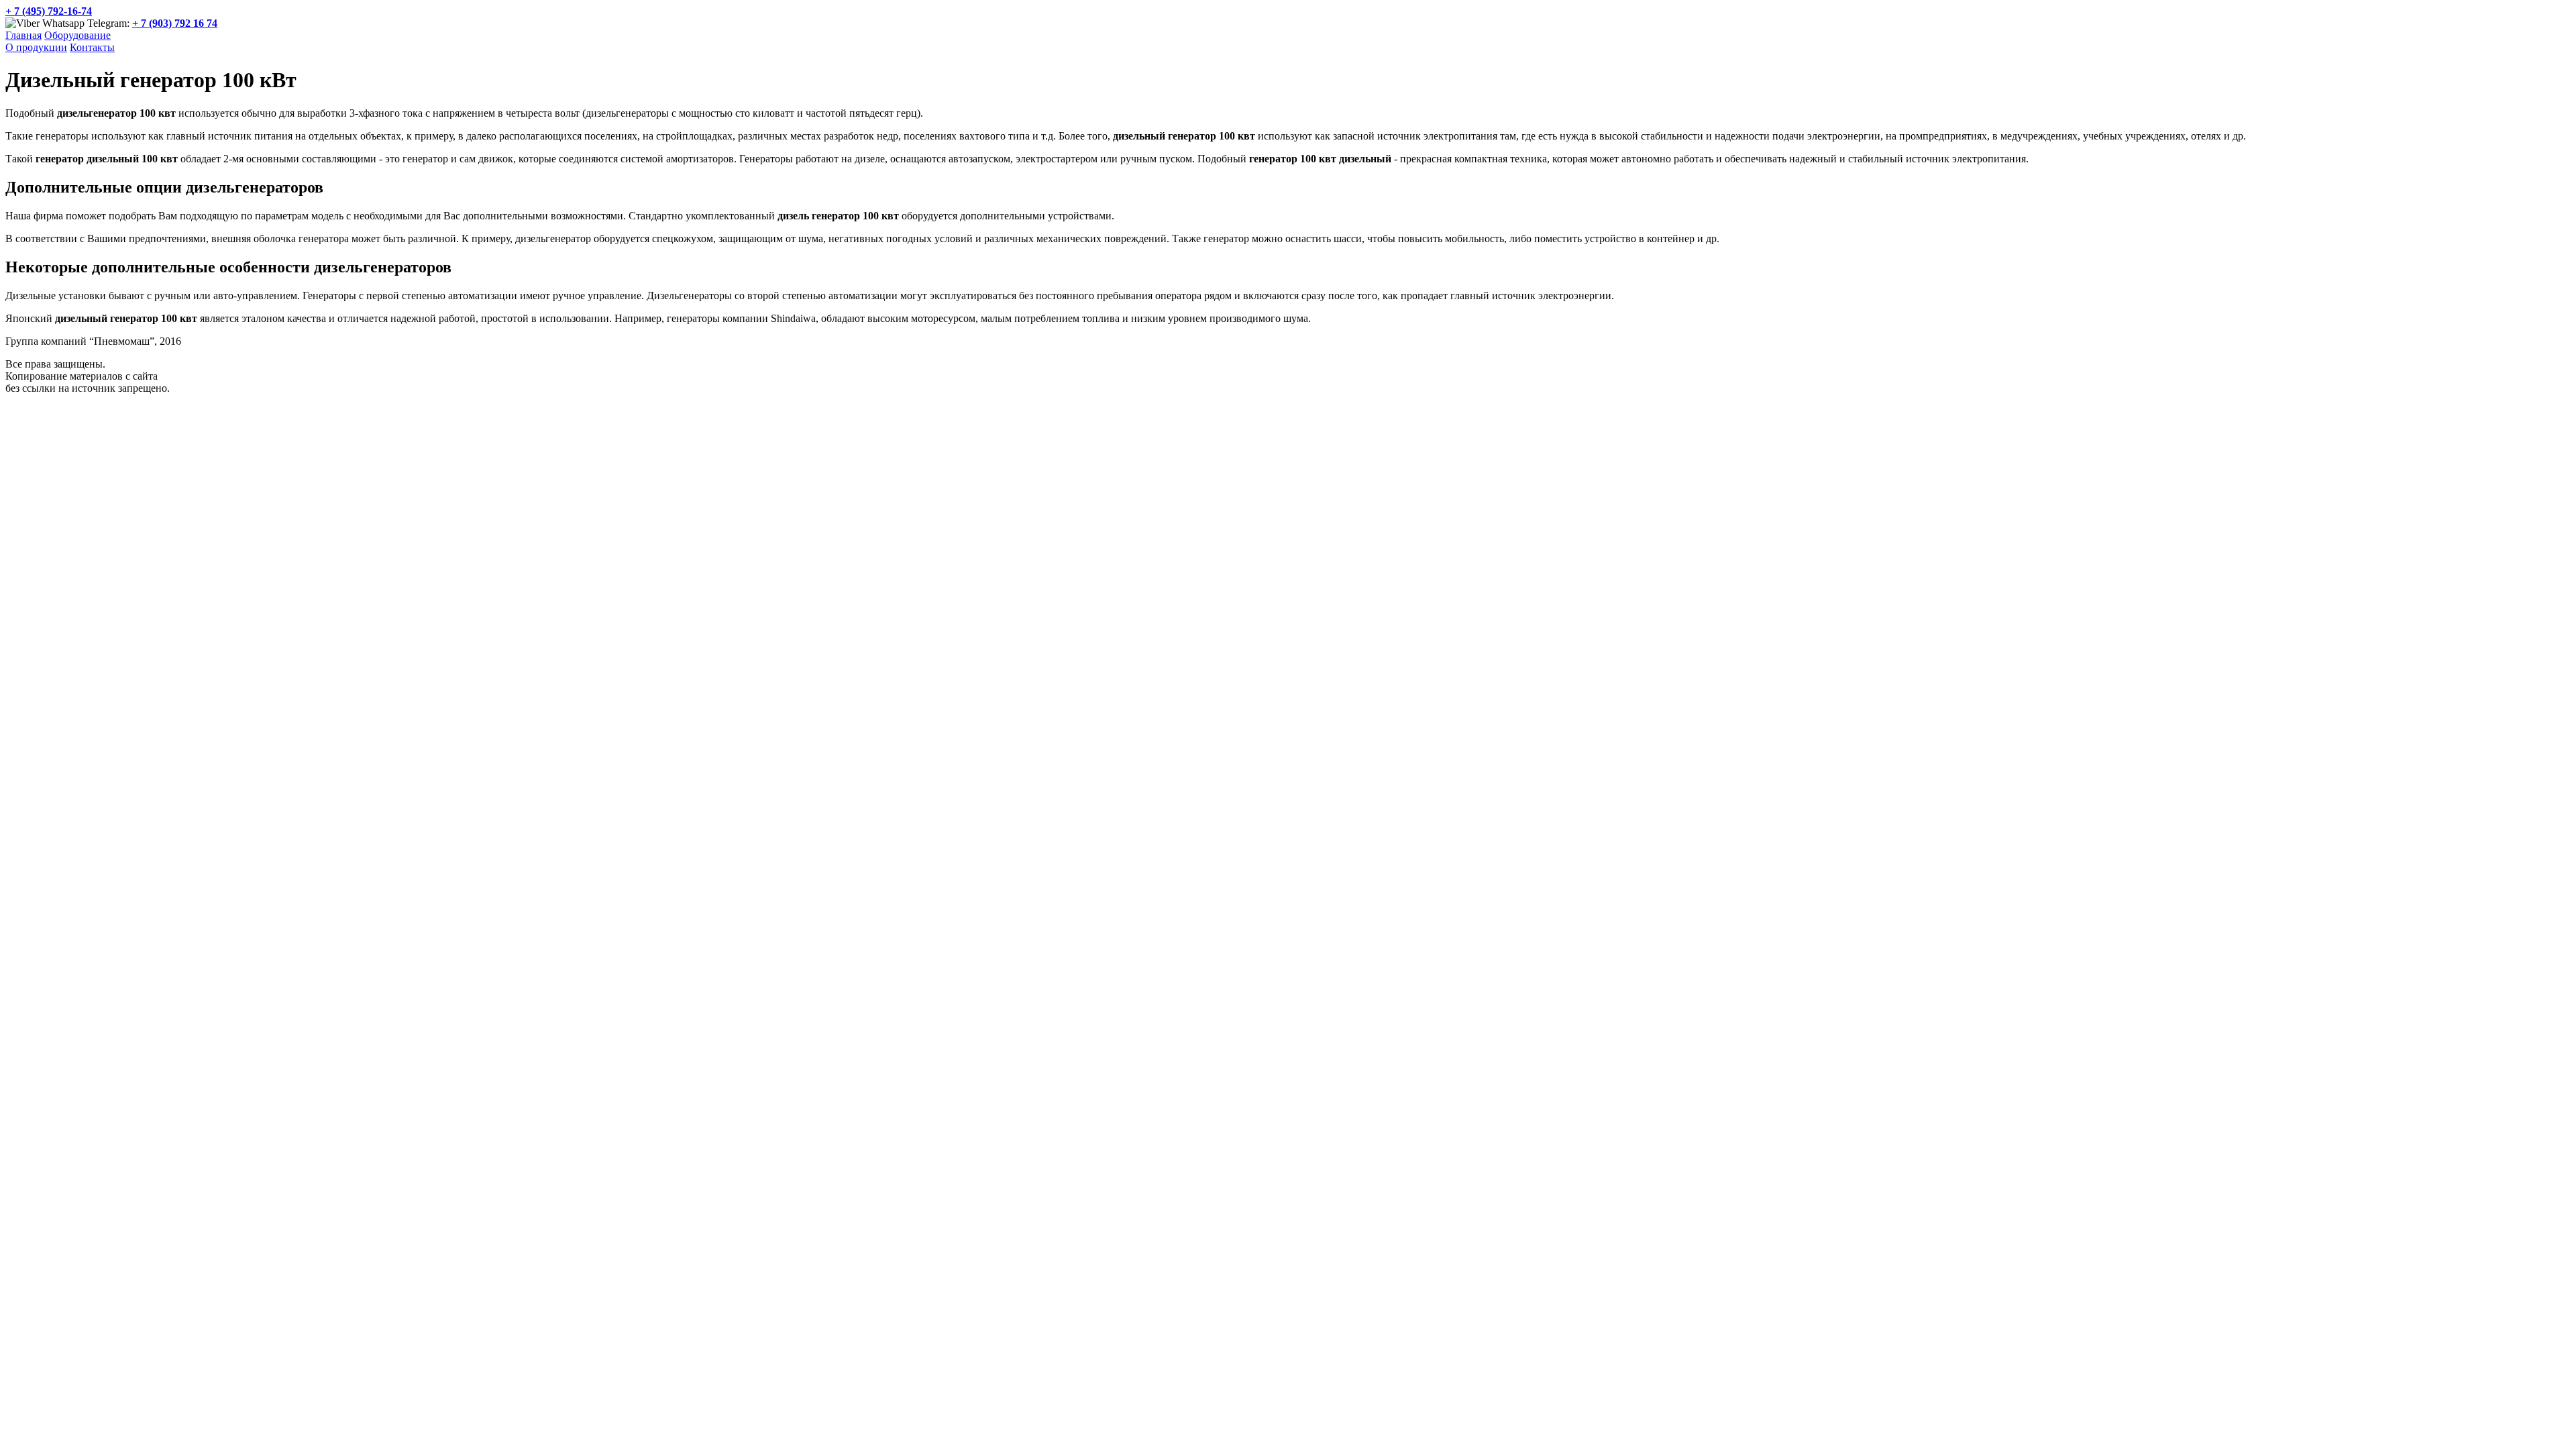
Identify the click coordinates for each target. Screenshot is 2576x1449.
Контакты (92, 47)
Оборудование (77, 35)
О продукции (36, 47)
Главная (23, 35)
